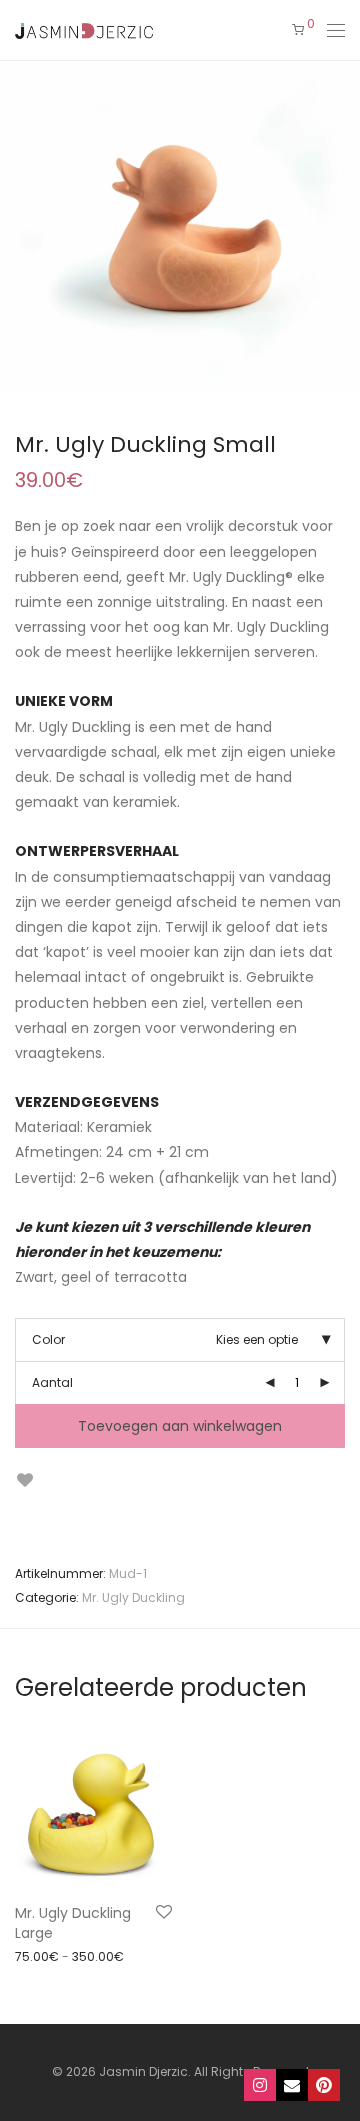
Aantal (52, 1382)
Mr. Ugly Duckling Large (73, 1923)
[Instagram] (260, 2085)
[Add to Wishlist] (24, 1480)
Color (48, 1339)
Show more (39, 1955)
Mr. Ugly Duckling (133, 1597)
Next (341, 226)
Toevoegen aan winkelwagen (180, 1426)
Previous (19, 226)
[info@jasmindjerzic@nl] (292, 2085)
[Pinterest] (324, 2085)
